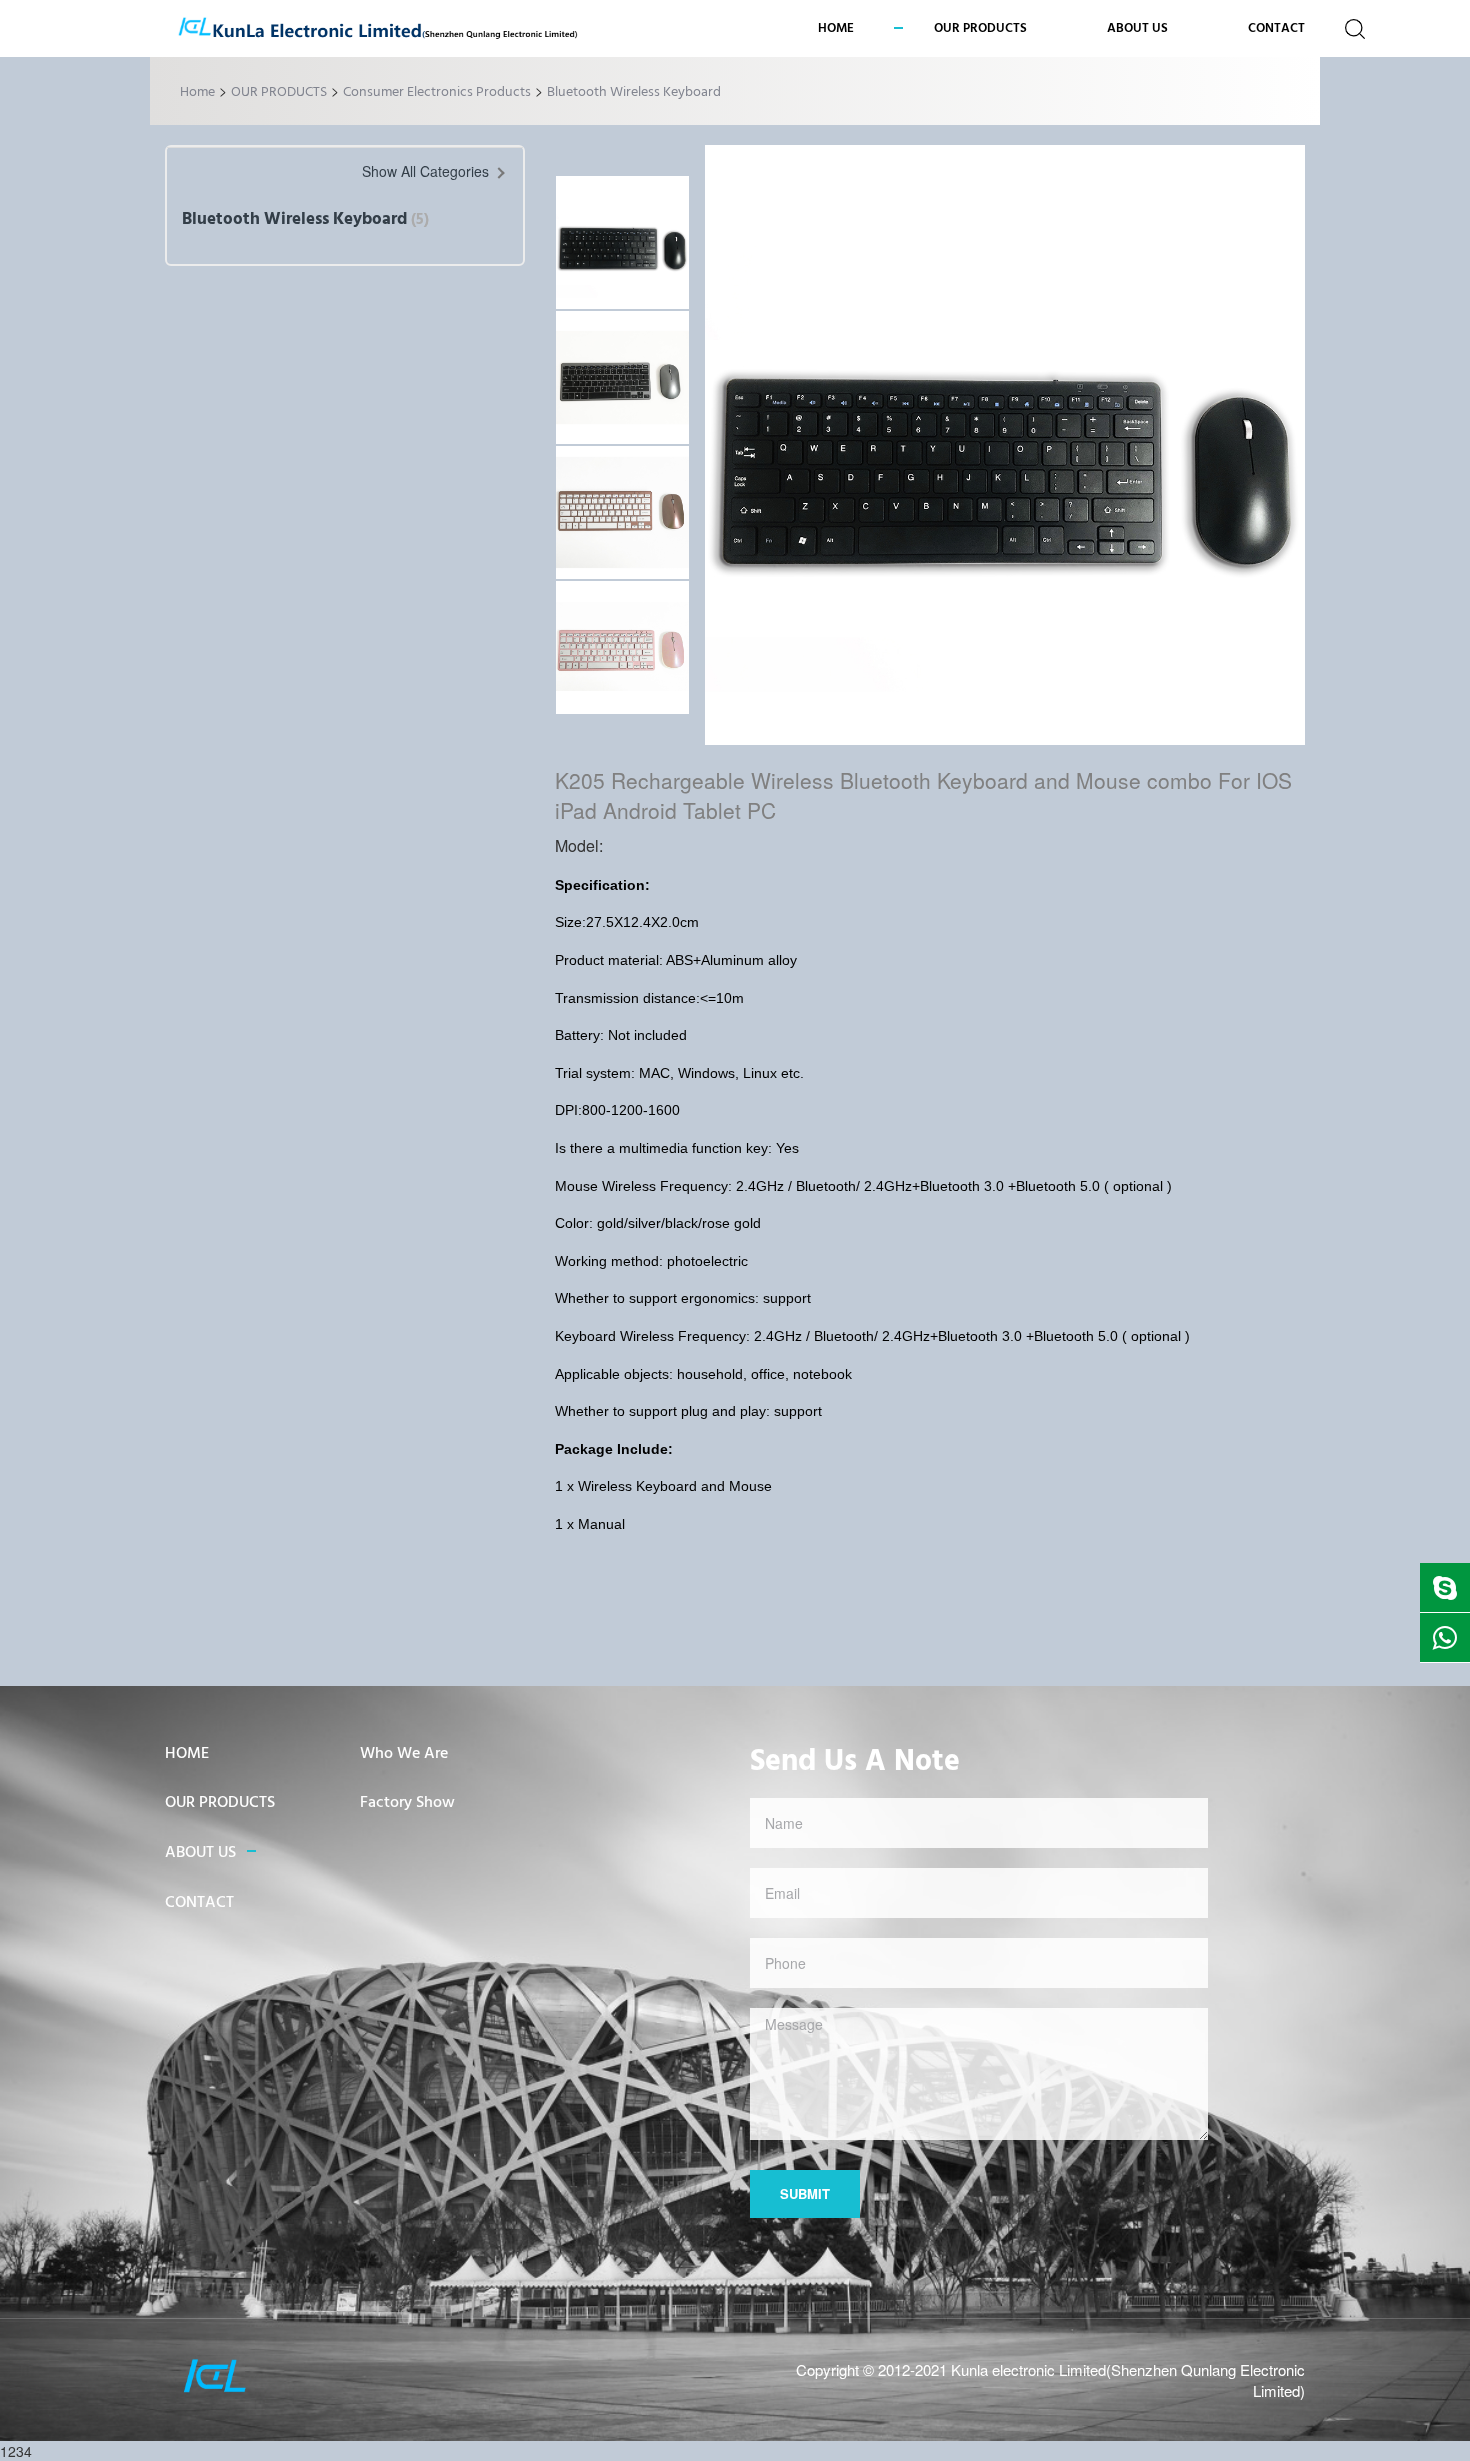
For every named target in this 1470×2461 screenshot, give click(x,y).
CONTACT (1276, 28)
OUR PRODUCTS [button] (980, 28)
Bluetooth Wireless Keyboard (634, 92)
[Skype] (1445, 1587)
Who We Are (404, 1754)
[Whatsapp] (1445, 1637)
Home (836, 28)
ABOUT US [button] (1137, 28)
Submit (805, 2193)
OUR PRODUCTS (279, 92)
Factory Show (407, 1803)
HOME (187, 1754)
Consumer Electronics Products (437, 92)
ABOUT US (200, 1853)
